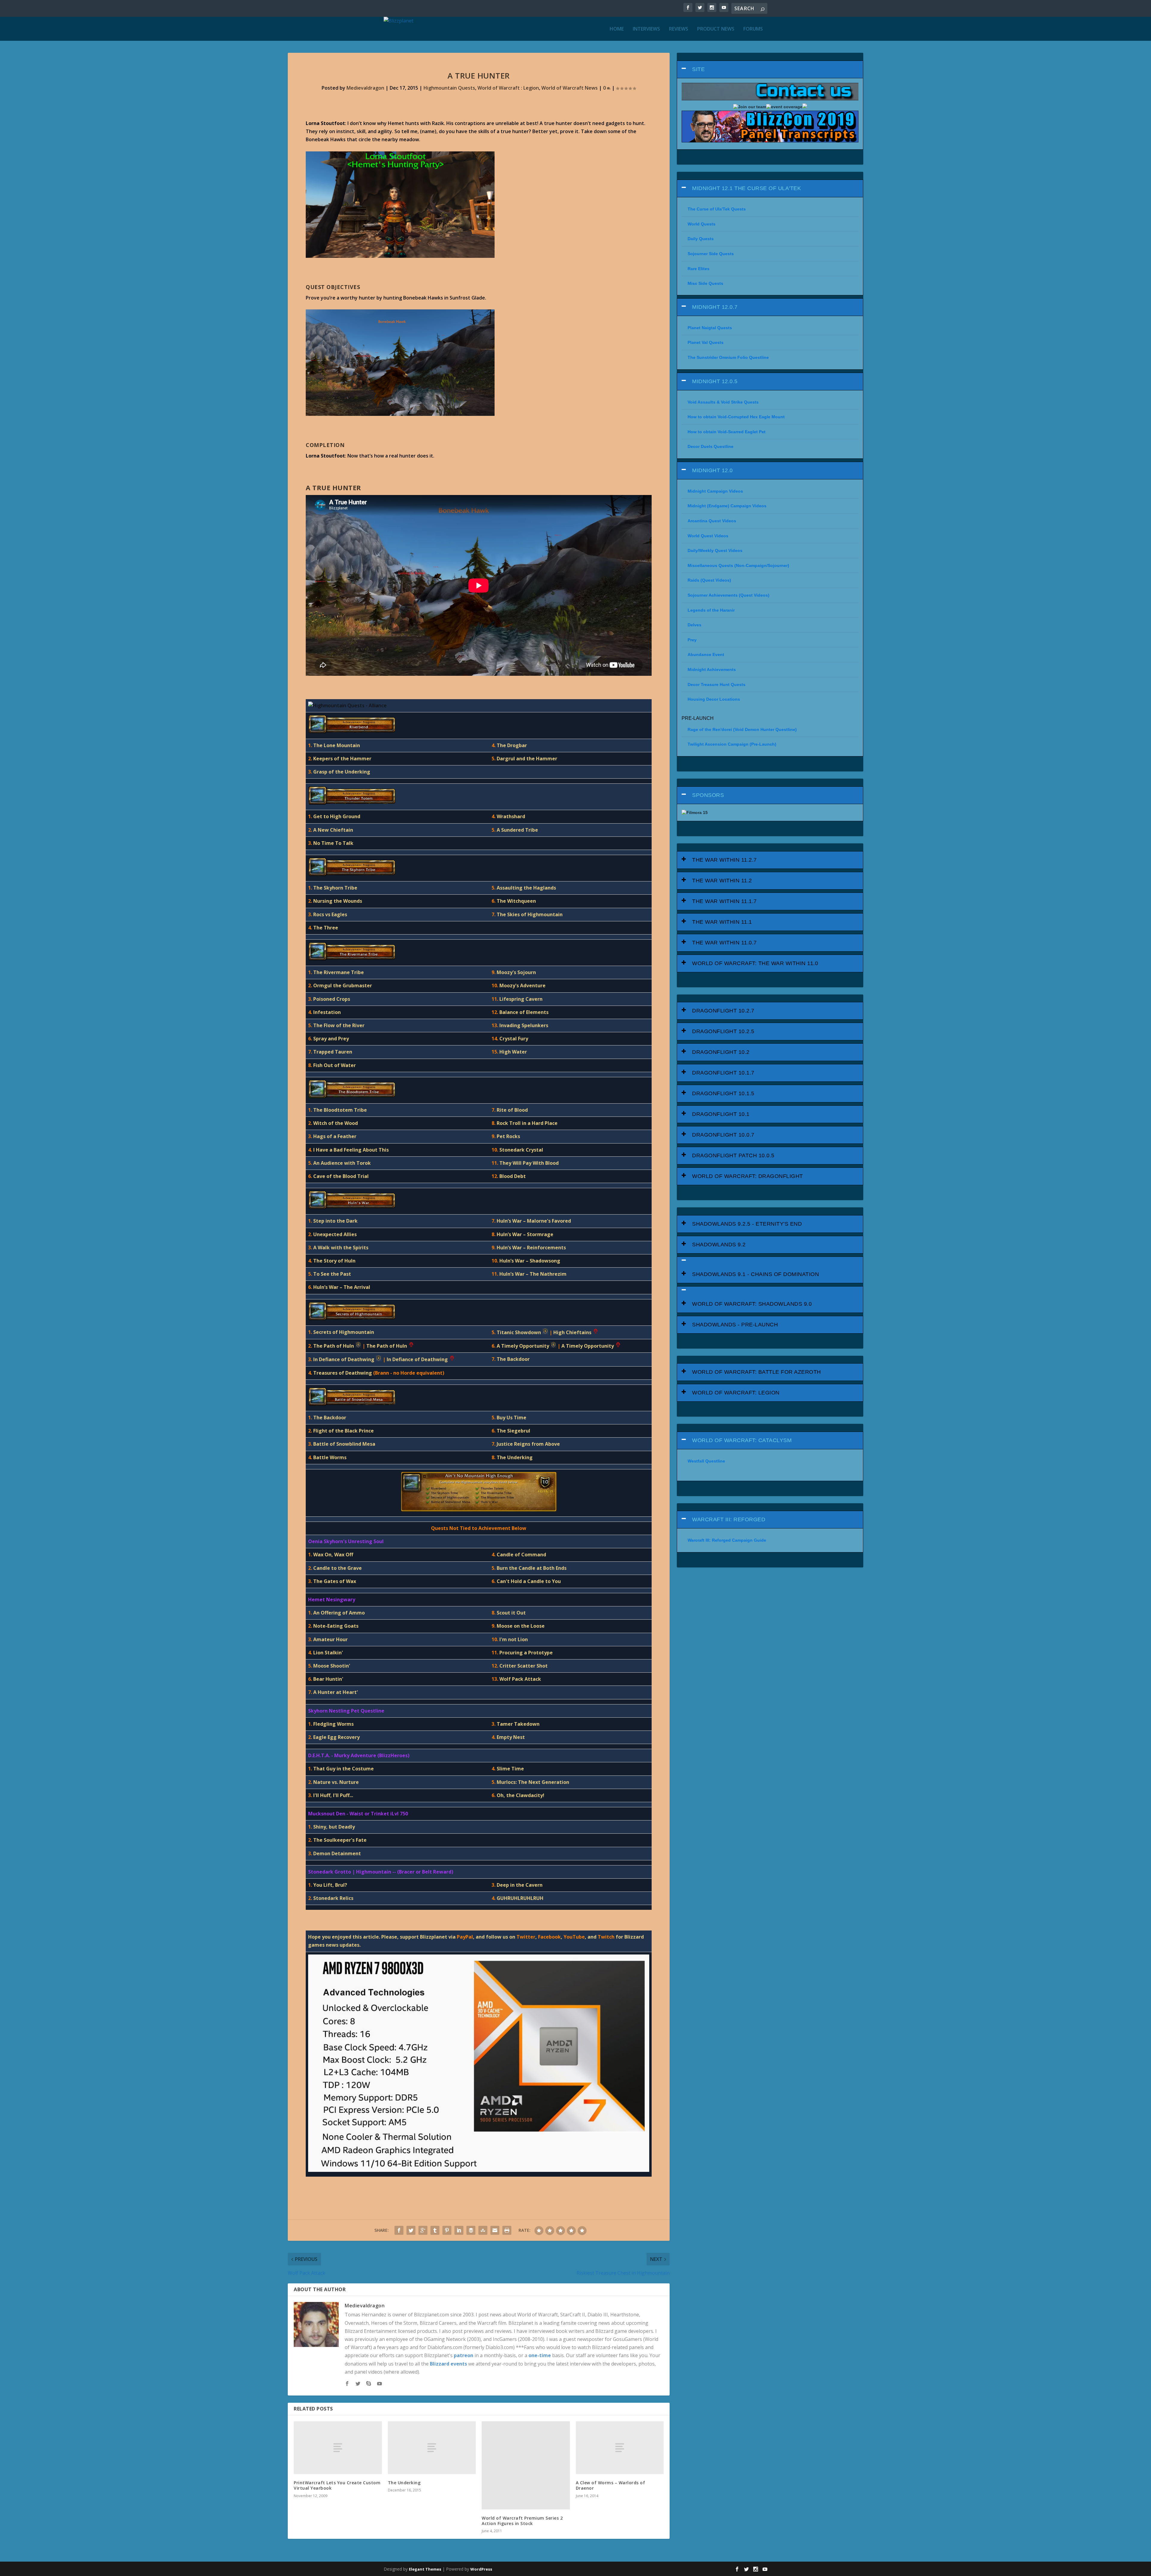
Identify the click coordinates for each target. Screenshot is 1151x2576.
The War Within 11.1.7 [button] (724, 901)
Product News (716, 29)
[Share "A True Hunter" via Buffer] (471, 2230)
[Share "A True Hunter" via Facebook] (399, 2230)
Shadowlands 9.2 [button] (719, 1245)
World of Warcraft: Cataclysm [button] (742, 1440)
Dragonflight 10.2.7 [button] (723, 1011)
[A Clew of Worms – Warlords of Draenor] (620, 2448)
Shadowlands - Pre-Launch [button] (735, 1325)
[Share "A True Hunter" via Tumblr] (435, 2230)
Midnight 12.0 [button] (712, 470)
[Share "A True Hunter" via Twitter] (411, 2230)
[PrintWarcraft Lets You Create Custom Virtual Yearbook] (338, 2448)
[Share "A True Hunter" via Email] (495, 2230)
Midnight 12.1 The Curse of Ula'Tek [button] (747, 188)
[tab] (770, 69)
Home (617, 29)
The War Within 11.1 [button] (722, 922)
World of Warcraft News (570, 88)
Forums (753, 29)
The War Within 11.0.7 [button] (724, 943)
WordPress (481, 2569)
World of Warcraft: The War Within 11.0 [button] (755, 963)
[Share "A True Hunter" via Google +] (423, 2230)
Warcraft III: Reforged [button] (729, 1519)
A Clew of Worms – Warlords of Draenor (611, 2485)
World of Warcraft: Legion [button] (736, 1393)
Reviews (679, 29)
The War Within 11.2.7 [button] (724, 860)
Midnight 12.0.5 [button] (715, 381)
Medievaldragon (365, 88)
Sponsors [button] (708, 795)
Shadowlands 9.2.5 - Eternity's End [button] (747, 1224)
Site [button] (698, 69)
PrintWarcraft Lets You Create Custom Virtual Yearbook (337, 2485)
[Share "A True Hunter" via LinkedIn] (459, 2230)
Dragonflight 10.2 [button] (721, 1052)
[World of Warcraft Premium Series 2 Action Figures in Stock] (526, 2465)
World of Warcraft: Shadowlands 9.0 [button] (752, 1304)
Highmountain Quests (449, 88)
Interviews (646, 29)
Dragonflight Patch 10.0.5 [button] (733, 1155)
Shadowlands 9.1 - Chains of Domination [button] (755, 1274)
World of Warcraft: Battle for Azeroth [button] (757, 1372)
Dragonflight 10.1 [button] (721, 1114)
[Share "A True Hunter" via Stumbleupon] (483, 2230)
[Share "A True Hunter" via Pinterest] (447, 2230)
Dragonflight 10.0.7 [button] (723, 1135)
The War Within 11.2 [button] (722, 881)
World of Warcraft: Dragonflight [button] (748, 1176)
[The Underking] (432, 2448)
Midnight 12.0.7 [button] (715, 307)
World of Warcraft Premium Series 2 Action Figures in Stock (522, 2521)
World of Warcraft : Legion (508, 88)
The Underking (404, 2483)
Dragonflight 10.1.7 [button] (723, 1073)
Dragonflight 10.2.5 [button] (723, 1031)
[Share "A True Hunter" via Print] (507, 2230)
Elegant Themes (425, 2569)
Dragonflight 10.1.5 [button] (723, 1093)
